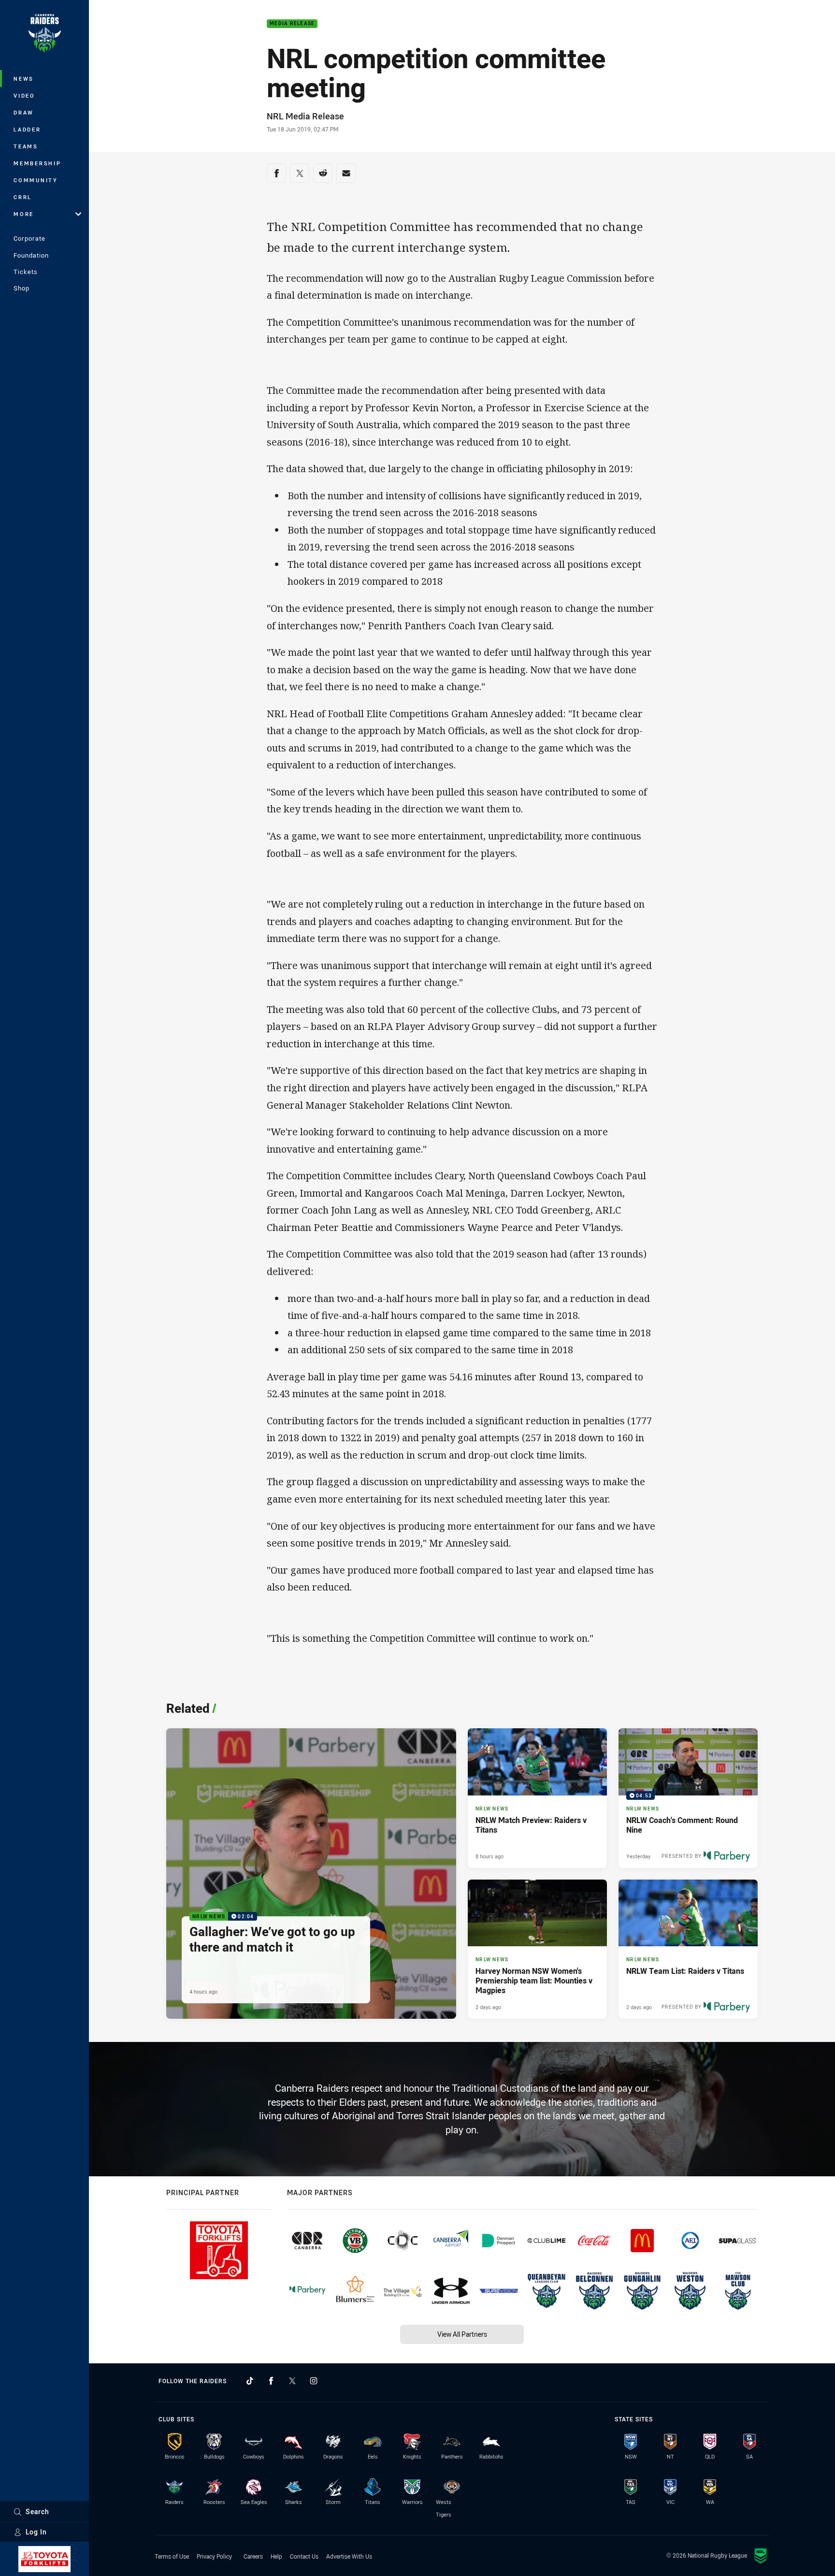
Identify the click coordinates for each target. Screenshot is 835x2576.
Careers (253, 2556)
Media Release (292, 24)
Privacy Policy (214, 2556)
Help (276, 2556)
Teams (26, 146)
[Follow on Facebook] (271, 2381)
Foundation (31, 255)
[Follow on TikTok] (250, 2381)
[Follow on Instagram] (314, 2381)
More (24, 214)
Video (24, 95)
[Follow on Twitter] (292, 2381)
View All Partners (462, 2334)
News (24, 79)
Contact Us (304, 2556)
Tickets (26, 272)
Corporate (29, 238)
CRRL (23, 197)
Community (36, 180)
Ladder (27, 129)
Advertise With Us (349, 2556)
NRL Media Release (305, 116)
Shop (22, 288)
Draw (24, 112)
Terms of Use (172, 2556)
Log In (36, 2532)
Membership (37, 163)
